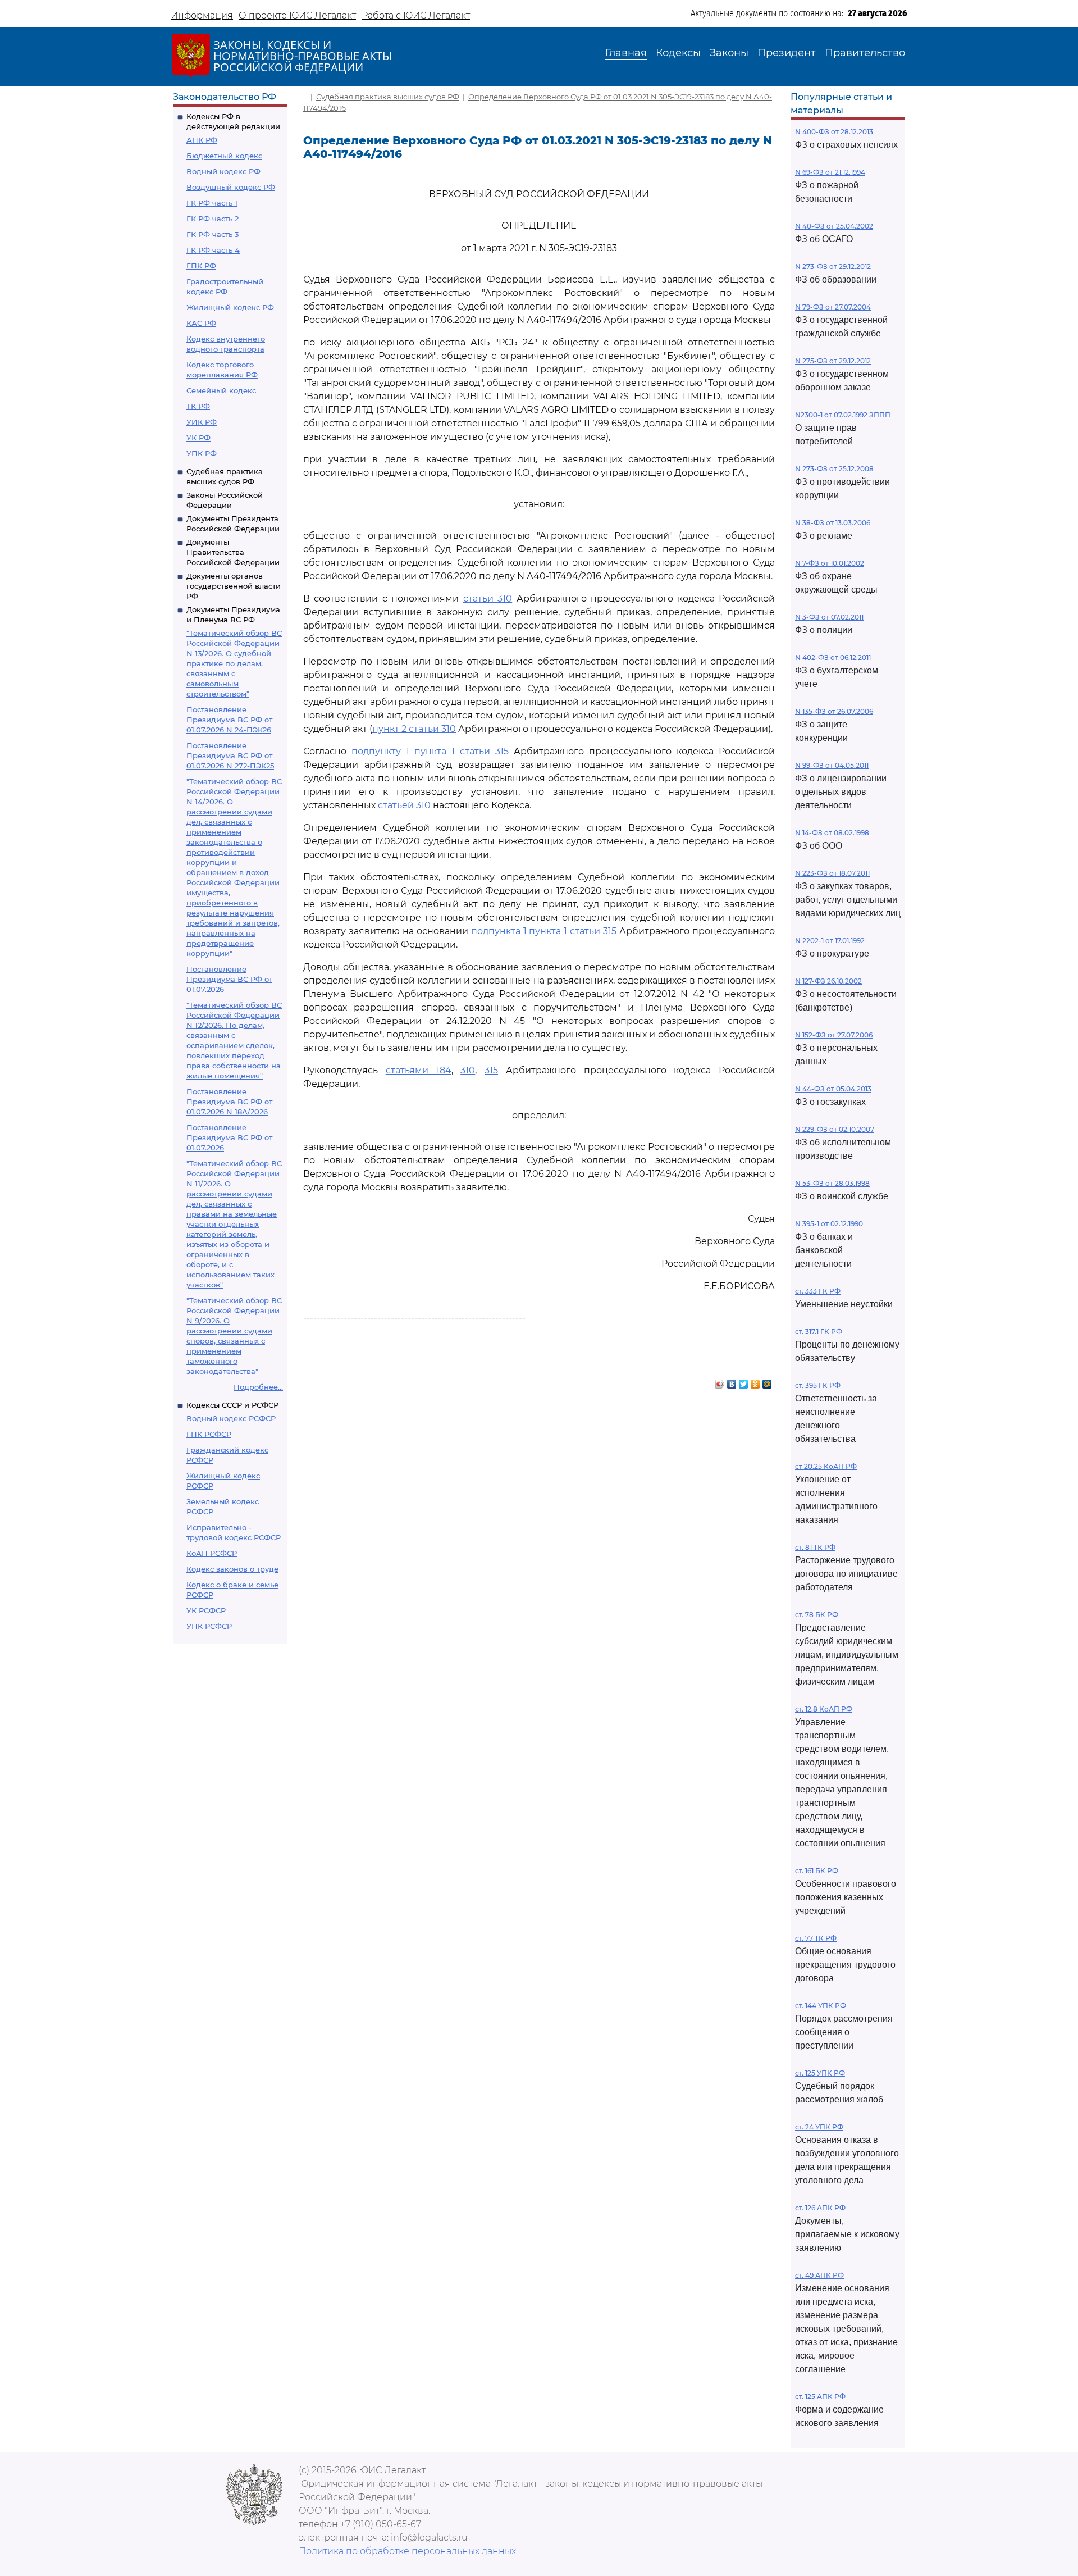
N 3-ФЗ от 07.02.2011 (829, 617)
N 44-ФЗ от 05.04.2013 (833, 1089)
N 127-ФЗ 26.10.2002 (828, 981)
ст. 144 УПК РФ (821, 2006)
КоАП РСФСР (212, 1553)
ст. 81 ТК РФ (815, 1547)
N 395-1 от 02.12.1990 (829, 1224)
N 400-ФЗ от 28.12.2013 (834, 132)
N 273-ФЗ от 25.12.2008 (834, 469)
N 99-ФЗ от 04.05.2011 (832, 765)
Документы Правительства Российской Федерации (233, 552)
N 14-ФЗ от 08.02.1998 (832, 833)
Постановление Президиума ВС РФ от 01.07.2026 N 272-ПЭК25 (230, 755)
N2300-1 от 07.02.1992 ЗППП (843, 415)
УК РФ (198, 438)
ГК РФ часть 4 (213, 250)
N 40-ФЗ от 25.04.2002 (834, 226)
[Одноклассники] (755, 1381)
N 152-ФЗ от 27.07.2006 (834, 1035)
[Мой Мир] (767, 1381)
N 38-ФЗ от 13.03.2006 (833, 523)
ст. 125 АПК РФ (820, 2397)
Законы (729, 53)
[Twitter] (744, 1381)
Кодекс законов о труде (232, 1569)
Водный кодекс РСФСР (231, 1418)
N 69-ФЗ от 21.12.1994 (830, 172)
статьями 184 (419, 1070)
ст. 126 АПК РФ (820, 2208)
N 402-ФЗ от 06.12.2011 (833, 657)
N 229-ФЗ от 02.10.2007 (835, 1129)
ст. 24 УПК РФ (819, 2127)
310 (468, 1070)
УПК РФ (202, 453)
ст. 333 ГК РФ (818, 1291)
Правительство (865, 53)
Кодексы (678, 53)
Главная (626, 53)
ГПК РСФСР (209, 1434)
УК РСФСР (206, 1610)
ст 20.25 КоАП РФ (826, 1466)
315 (491, 1070)
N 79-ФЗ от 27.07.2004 (833, 307)
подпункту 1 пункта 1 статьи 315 (430, 751)
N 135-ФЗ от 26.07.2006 (834, 711)
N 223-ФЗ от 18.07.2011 (832, 873)
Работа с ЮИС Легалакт (416, 15)
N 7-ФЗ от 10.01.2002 (830, 563)
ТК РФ (198, 406)
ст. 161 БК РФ (817, 1871)
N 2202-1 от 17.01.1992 (830, 941)
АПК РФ (202, 140)
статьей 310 (404, 805)
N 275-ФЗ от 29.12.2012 (833, 361)
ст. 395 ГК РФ (818, 1385)
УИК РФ (202, 422)
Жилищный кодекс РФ (230, 307)
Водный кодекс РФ (223, 171)
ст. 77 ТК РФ (816, 1938)
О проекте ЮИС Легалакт (297, 15)
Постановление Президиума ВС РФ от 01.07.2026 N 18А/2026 (229, 1102)
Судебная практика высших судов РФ (388, 97)
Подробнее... (258, 1387)
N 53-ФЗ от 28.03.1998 (832, 1183)
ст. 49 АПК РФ (819, 2275)
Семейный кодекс (221, 390)
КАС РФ (201, 323)
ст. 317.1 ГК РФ (819, 1332)
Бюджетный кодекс (224, 156)
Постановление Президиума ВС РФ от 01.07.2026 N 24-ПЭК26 (229, 720)
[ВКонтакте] (732, 1381)
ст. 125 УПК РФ (820, 2073)
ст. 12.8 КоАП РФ (824, 1709)
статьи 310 (488, 599)
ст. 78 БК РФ (817, 1615)
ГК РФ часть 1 (212, 203)
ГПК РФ (201, 266)
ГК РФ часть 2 (213, 219)
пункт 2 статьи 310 (414, 729)
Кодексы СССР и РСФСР (232, 1405)
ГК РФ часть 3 (213, 234)
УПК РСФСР (209, 1626)
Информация (202, 15)
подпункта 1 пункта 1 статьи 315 (544, 931)
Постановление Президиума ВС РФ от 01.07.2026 (229, 979)
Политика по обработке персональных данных (407, 2551)
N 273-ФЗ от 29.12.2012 (833, 267)
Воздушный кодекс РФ (231, 187)
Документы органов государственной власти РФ (234, 586)
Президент (787, 53)
